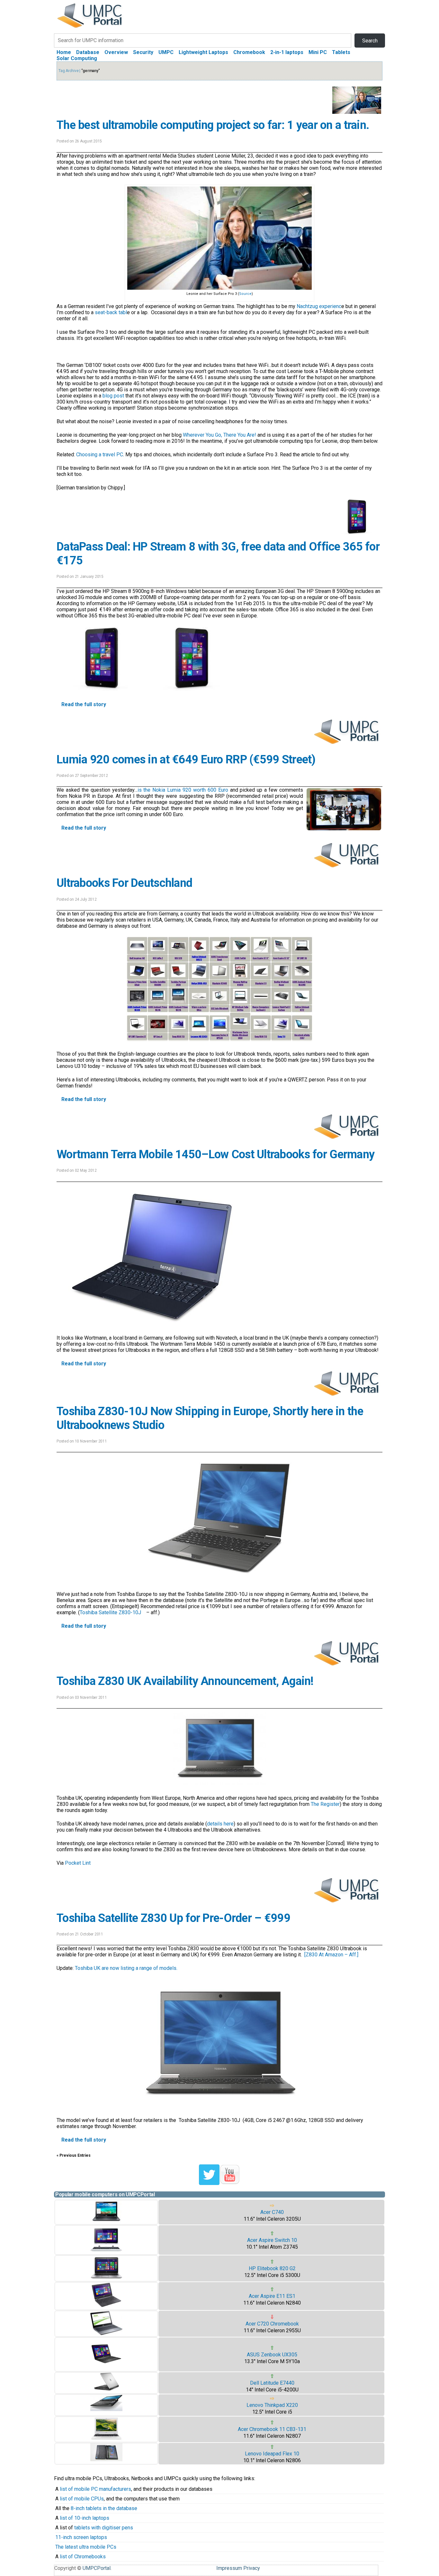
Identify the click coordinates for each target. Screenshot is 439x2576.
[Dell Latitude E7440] (106, 2390)
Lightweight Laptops (203, 52)
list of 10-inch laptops (85, 2518)
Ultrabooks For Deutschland (124, 883)
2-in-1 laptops (287, 52)
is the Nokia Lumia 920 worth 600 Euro (183, 790)
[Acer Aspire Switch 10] (106, 2251)
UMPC (166, 52)
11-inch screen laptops (81, 2537)
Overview (116, 52)
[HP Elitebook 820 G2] (106, 2278)
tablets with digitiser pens (104, 2528)
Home (64, 52)
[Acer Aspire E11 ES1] (106, 2307)
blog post (113, 396)
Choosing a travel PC (100, 455)
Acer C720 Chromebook (272, 2324)
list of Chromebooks (83, 2557)
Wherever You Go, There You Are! (219, 435)
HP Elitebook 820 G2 (272, 2268)
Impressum (229, 2568)
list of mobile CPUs (82, 2499)
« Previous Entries (74, 2155)
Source (245, 294)
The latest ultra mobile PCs (86, 2547)
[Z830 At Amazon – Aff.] (331, 1955)
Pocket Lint (78, 1863)
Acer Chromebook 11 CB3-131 (272, 2429)
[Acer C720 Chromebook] (106, 2333)
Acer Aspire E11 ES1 (272, 2296)
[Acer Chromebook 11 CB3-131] (106, 2439)
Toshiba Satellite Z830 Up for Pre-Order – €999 (173, 1918)
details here (220, 1824)
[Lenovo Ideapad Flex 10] (106, 2459)
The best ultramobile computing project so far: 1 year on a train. (213, 125)
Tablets (341, 52)
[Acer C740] (106, 2221)
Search (370, 41)
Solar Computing (77, 58)
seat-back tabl (111, 312)
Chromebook (249, 52)
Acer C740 (272, 2212)
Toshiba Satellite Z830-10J (111, 1612)
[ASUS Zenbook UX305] (106, 2368)
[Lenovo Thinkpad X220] (106, 2409)
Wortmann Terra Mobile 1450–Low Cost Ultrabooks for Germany (215, 1154)
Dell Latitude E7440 (272, 2383)
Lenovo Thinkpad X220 (272, 2405)
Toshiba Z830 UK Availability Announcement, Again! (185, 1681)
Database (88, 52)
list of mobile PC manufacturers (95, 2489)
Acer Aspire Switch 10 (272, 2240)
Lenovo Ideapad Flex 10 (272, 2454)
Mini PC (318, 52)
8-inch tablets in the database (104, 2508)
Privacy (252, 2568)
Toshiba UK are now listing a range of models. (126, 1968)
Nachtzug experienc (319, 306)
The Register (325, 1804)
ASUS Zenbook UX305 (272, 2355)
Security (143, 52)
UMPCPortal (97, 2568)
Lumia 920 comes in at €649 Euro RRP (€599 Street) (186, 760)
